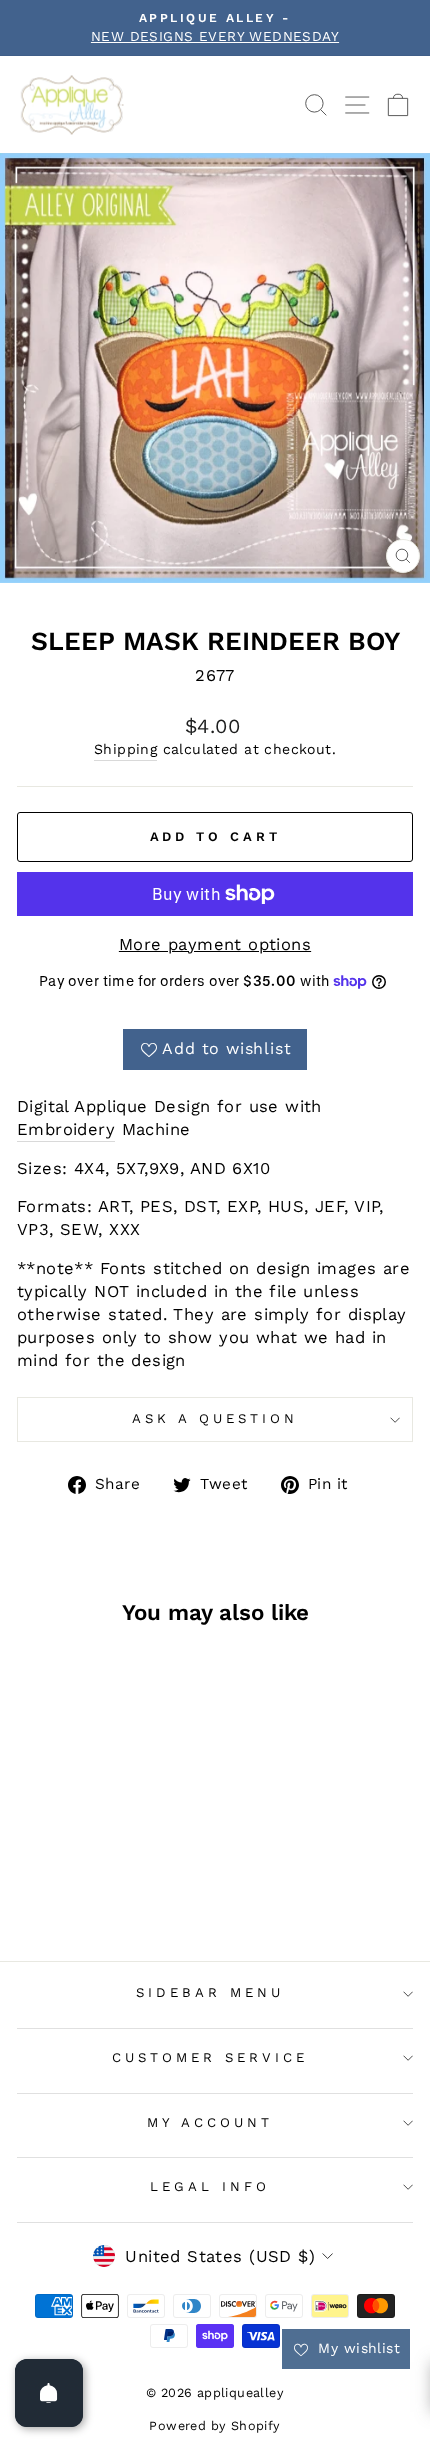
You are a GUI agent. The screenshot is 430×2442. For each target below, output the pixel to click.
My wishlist (356, 2348)
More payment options (215, 944)
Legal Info (210, 2186)
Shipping (125, 749)
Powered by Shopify (214, 2425)
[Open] (49, 2393)
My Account (210, 2122)
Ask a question (215, 1418)
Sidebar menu (210, 1992)
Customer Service (210, 2057)
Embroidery (66, 1129)
